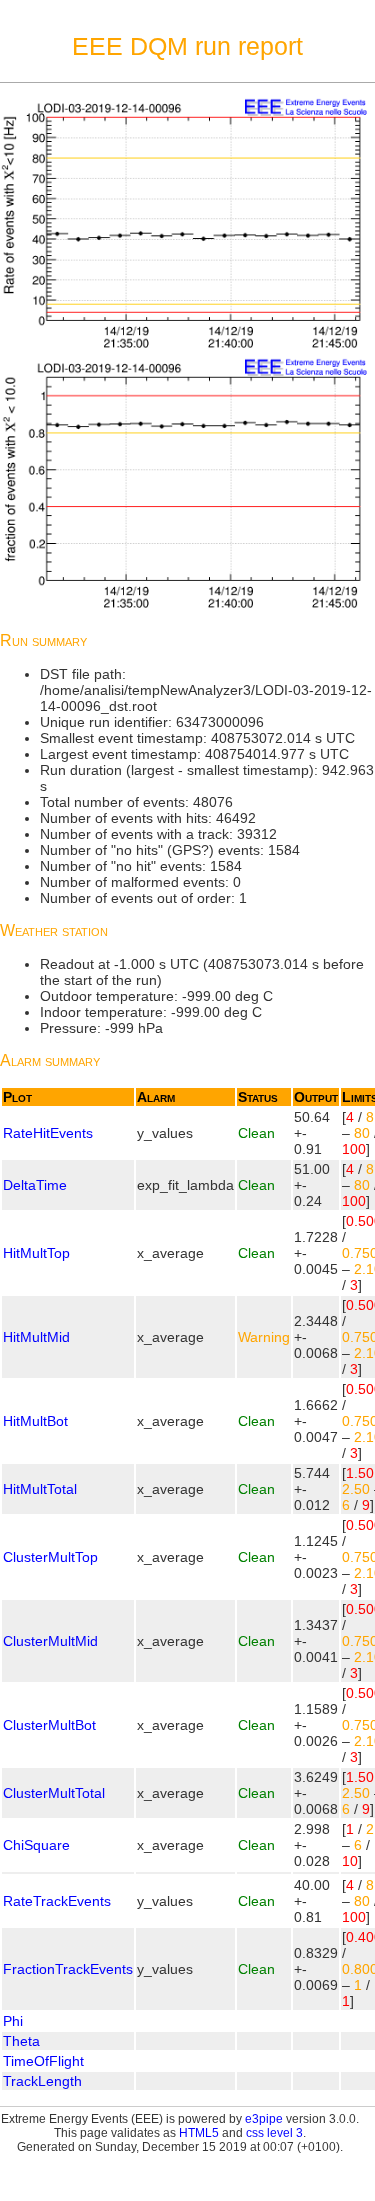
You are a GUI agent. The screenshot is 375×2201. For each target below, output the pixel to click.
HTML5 (199, 2133)
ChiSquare (36, 1845)
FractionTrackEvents (68, 1969)
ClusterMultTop (50, 1557)
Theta (21, 2041)
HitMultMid (36, 1337)
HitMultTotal (40, 1489)
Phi (13, 2021)
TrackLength (42, 2081)
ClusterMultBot (49, 1725)
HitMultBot (35, 1421)
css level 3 (274, 2133)
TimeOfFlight (43, 2061)
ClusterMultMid (50, 1641)
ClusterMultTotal (54, 1793)
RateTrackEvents (57, 1901)
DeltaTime (35, 1185)
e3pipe (264, 2119)
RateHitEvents (48, 1133)
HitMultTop (36, 1253)
